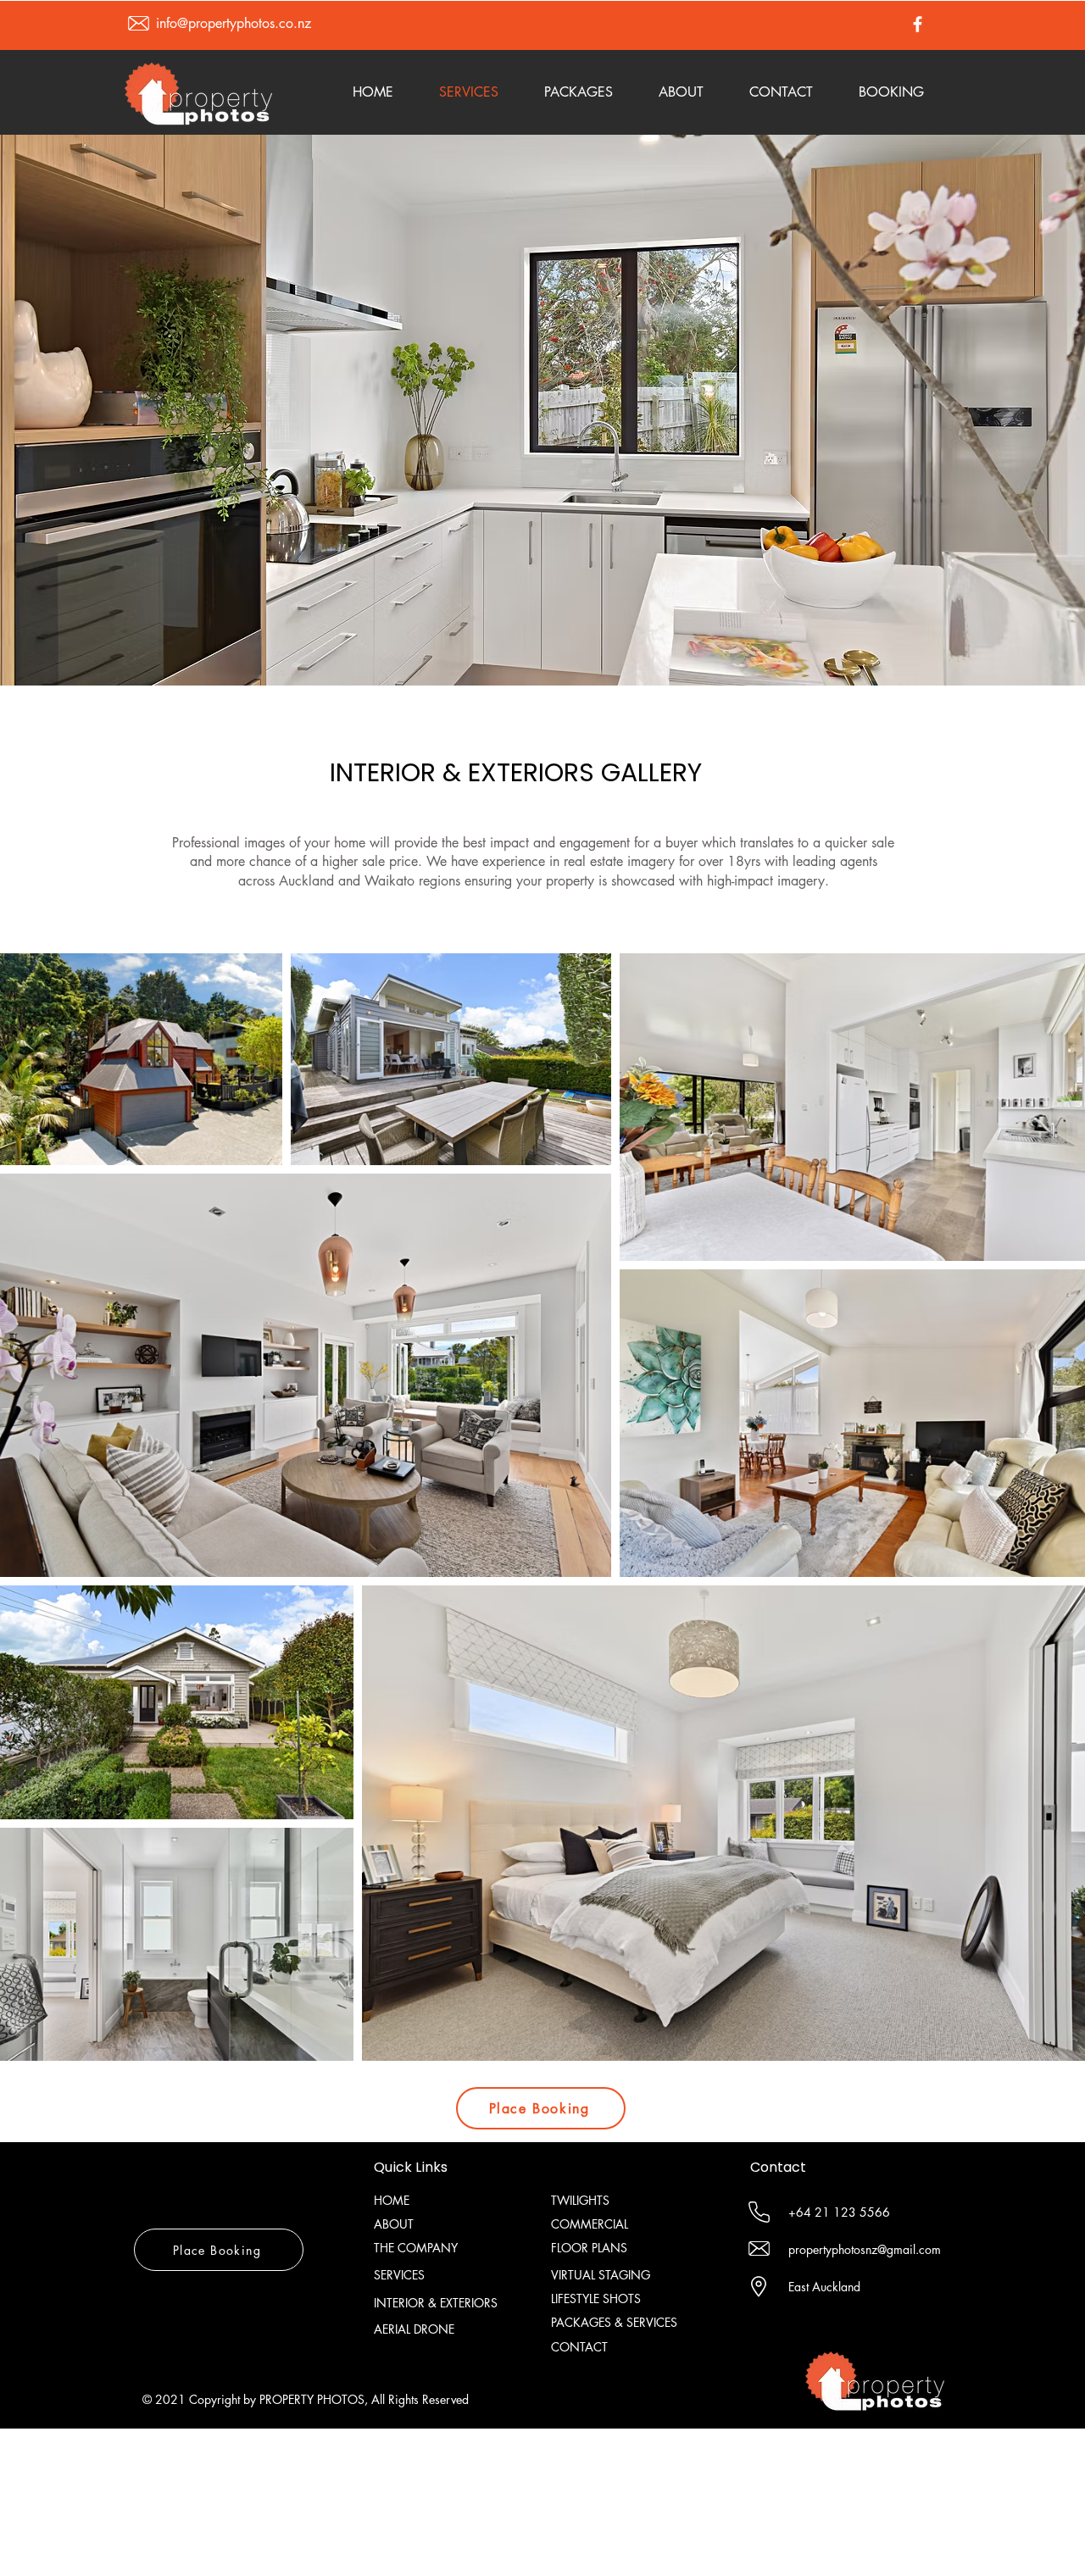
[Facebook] (918, 24)
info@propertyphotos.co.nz (234, 23)
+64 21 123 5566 (839, 2212)
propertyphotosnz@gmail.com (865, 2249)
